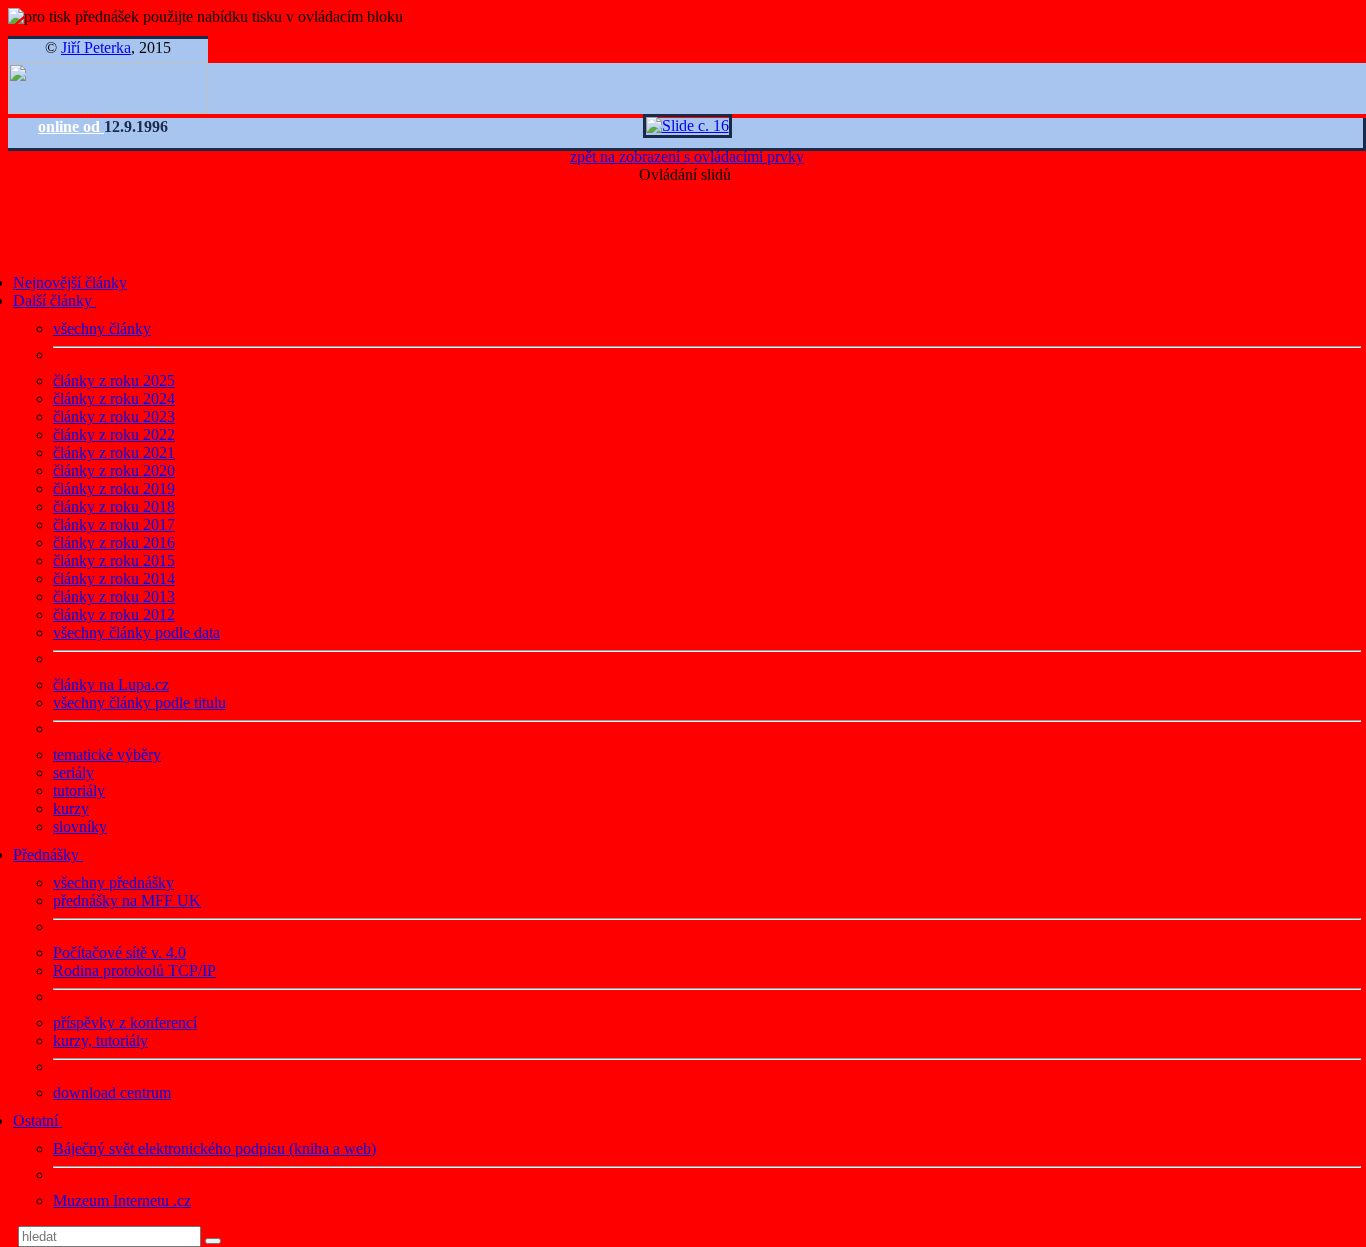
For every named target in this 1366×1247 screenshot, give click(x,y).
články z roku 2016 (114, 542)
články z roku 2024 (114, 398)
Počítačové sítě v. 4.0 (119, 952)
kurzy (71, 808)
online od (71, 126)
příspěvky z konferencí (125, 1022)
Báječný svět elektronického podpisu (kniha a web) (214, 1148)
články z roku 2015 (114, 560)
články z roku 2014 (114, 578)
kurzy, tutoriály (100, 1040)
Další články (54, 300)
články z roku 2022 (114, 434)
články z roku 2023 (114, 416)
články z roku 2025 (114, 380)
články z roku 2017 (114, 524)
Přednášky (48, 854)
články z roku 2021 (114, 452)
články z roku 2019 (114, 488)
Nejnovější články (70, 282)
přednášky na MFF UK (127, 900)
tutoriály (79, 790)
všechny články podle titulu (139, 702)
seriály (73, 772)
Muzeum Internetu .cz (122, 1200)
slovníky (80, 826)
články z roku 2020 (114, 470)
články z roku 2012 (114, 614)
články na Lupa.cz (111, 684)
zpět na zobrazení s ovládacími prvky (687, 156)
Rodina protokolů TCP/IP (134, 970)
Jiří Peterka (96, 47)
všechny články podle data (136, 632)
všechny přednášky (113, 882)
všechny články (102, 328)
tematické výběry (107, 754)
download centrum (112, 1092)
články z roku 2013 (114, 596)
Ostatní (37, 1120)
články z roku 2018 (114, 506)
